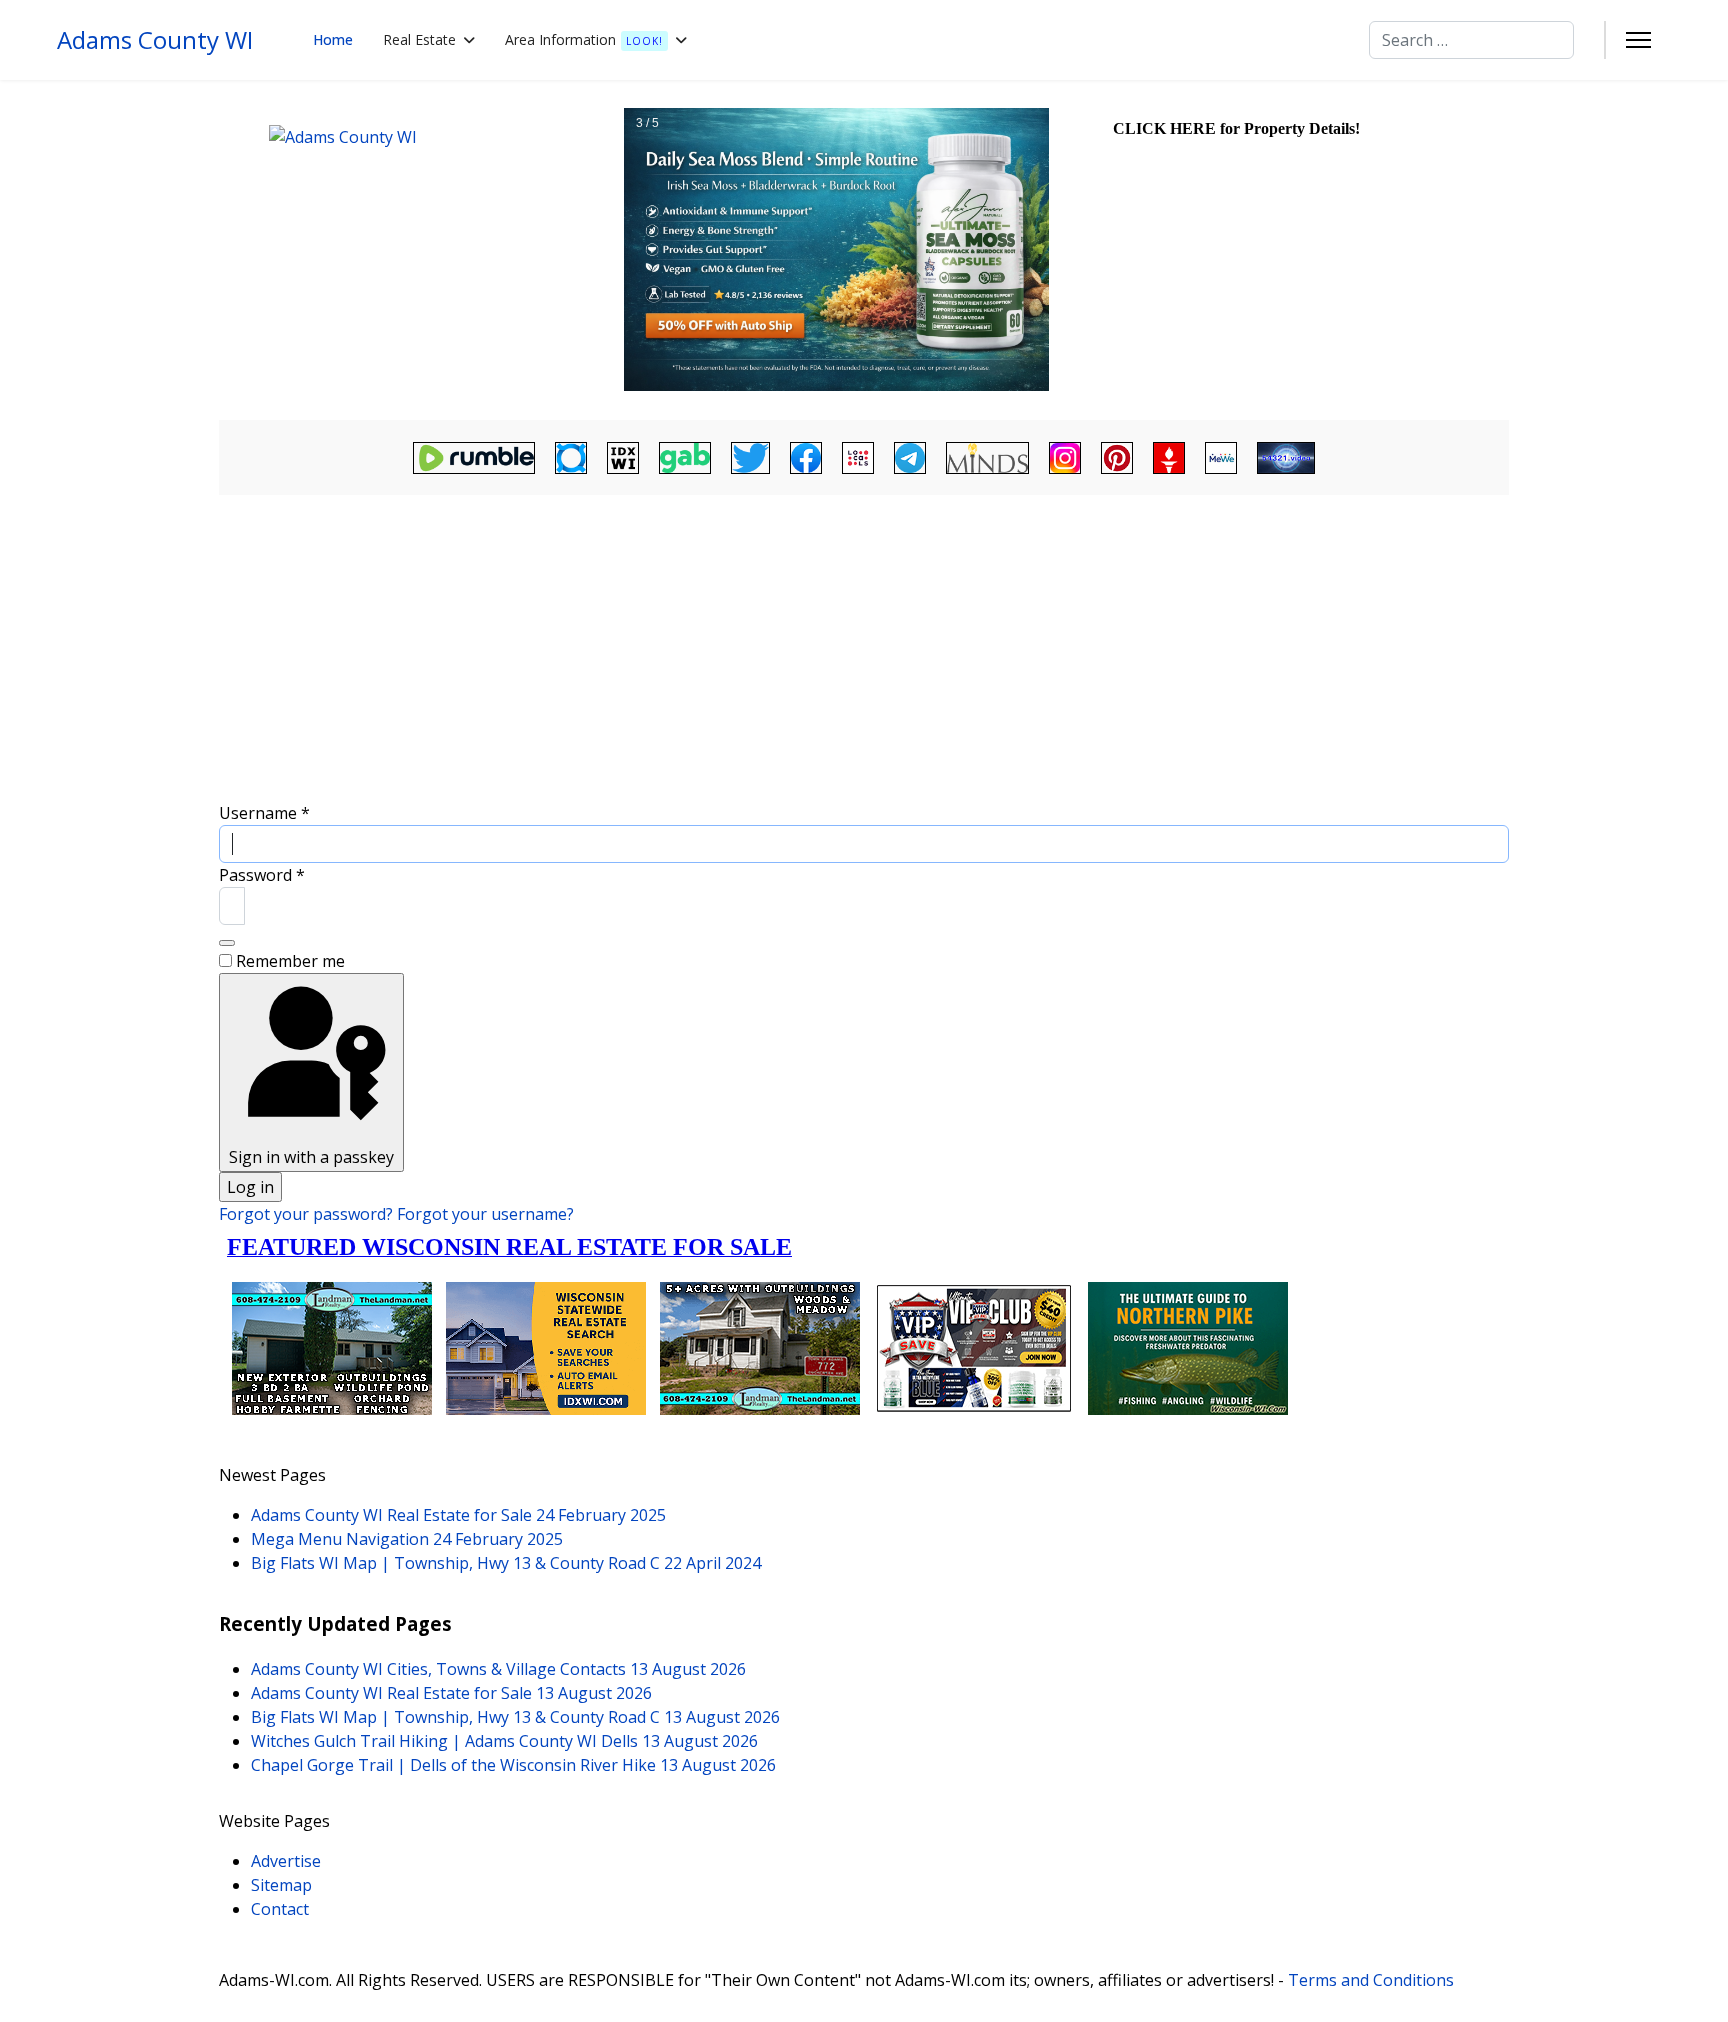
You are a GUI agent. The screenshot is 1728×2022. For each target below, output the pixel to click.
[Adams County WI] (419, 250)
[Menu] (1638, 40)
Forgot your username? (485, 1214)
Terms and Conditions (1371, 1980)
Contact (280, 1909)
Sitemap (281, 1885)
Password (262, 875)
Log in (250, 1187)
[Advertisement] (864, 651)
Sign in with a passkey (311, 1157)
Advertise (286, 1861)
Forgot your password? (308, 1214)
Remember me (290, 961)
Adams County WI (155, 40)
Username (264, 813)
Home (333, 39)
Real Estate (419, 39)
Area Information (584, 39)
